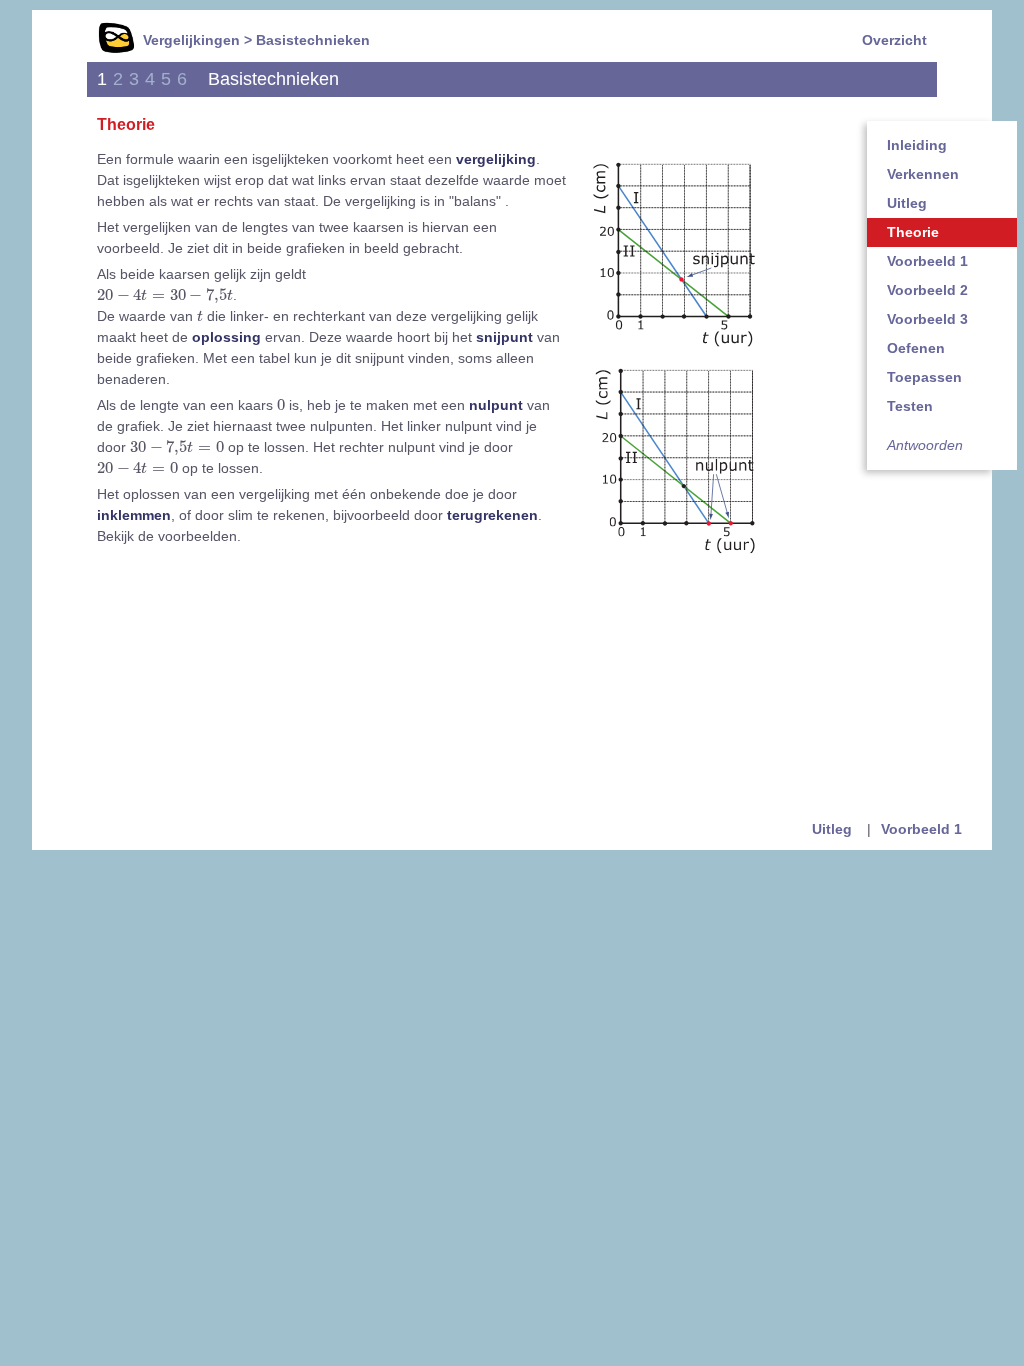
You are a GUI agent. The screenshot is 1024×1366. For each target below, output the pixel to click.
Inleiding (917, 145)
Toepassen (924, 377)
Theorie (913, 232)
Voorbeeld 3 (927, 319)
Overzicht (894, 40)
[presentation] (165, 295)
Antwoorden (925, 445)
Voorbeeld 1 (927, 261)
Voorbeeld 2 (927, 290)
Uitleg (907, 203)
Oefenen (916, 348)
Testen (910, 406)
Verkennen (923, 174)
